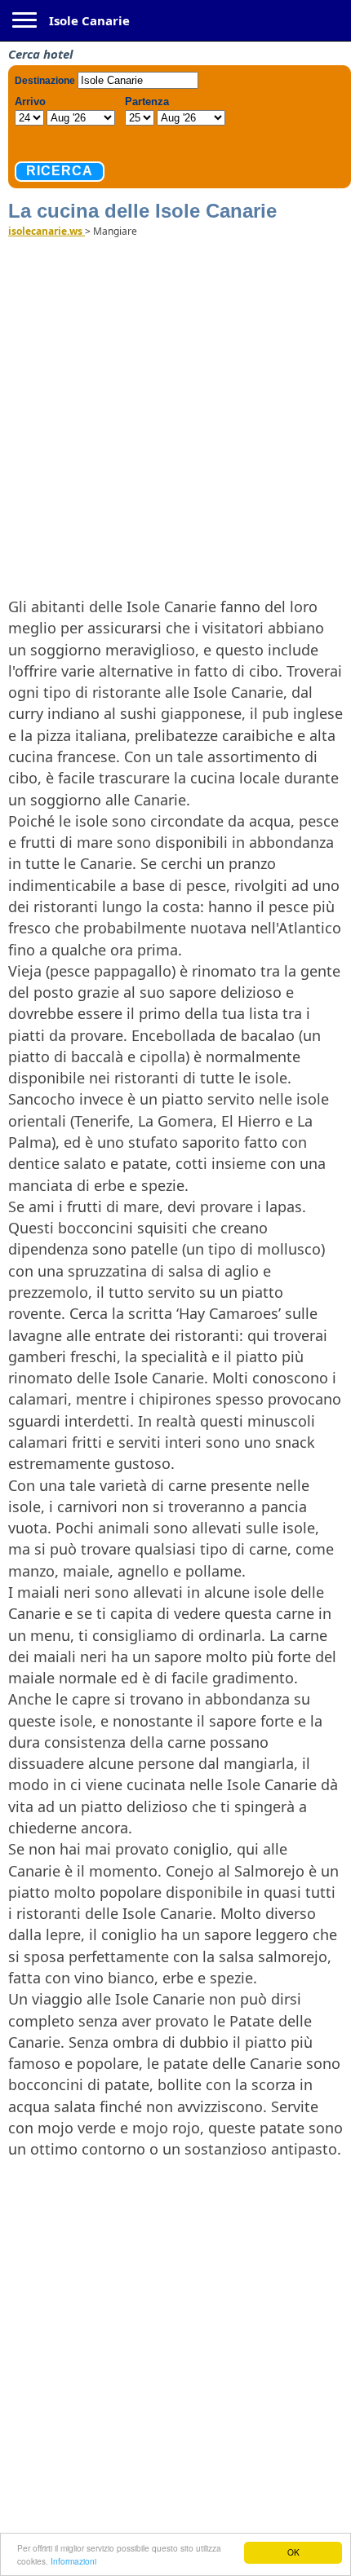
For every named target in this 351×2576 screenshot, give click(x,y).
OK (293, 2552)
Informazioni (73, 2561)
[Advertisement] (175, 416)
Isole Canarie (89, 20)
